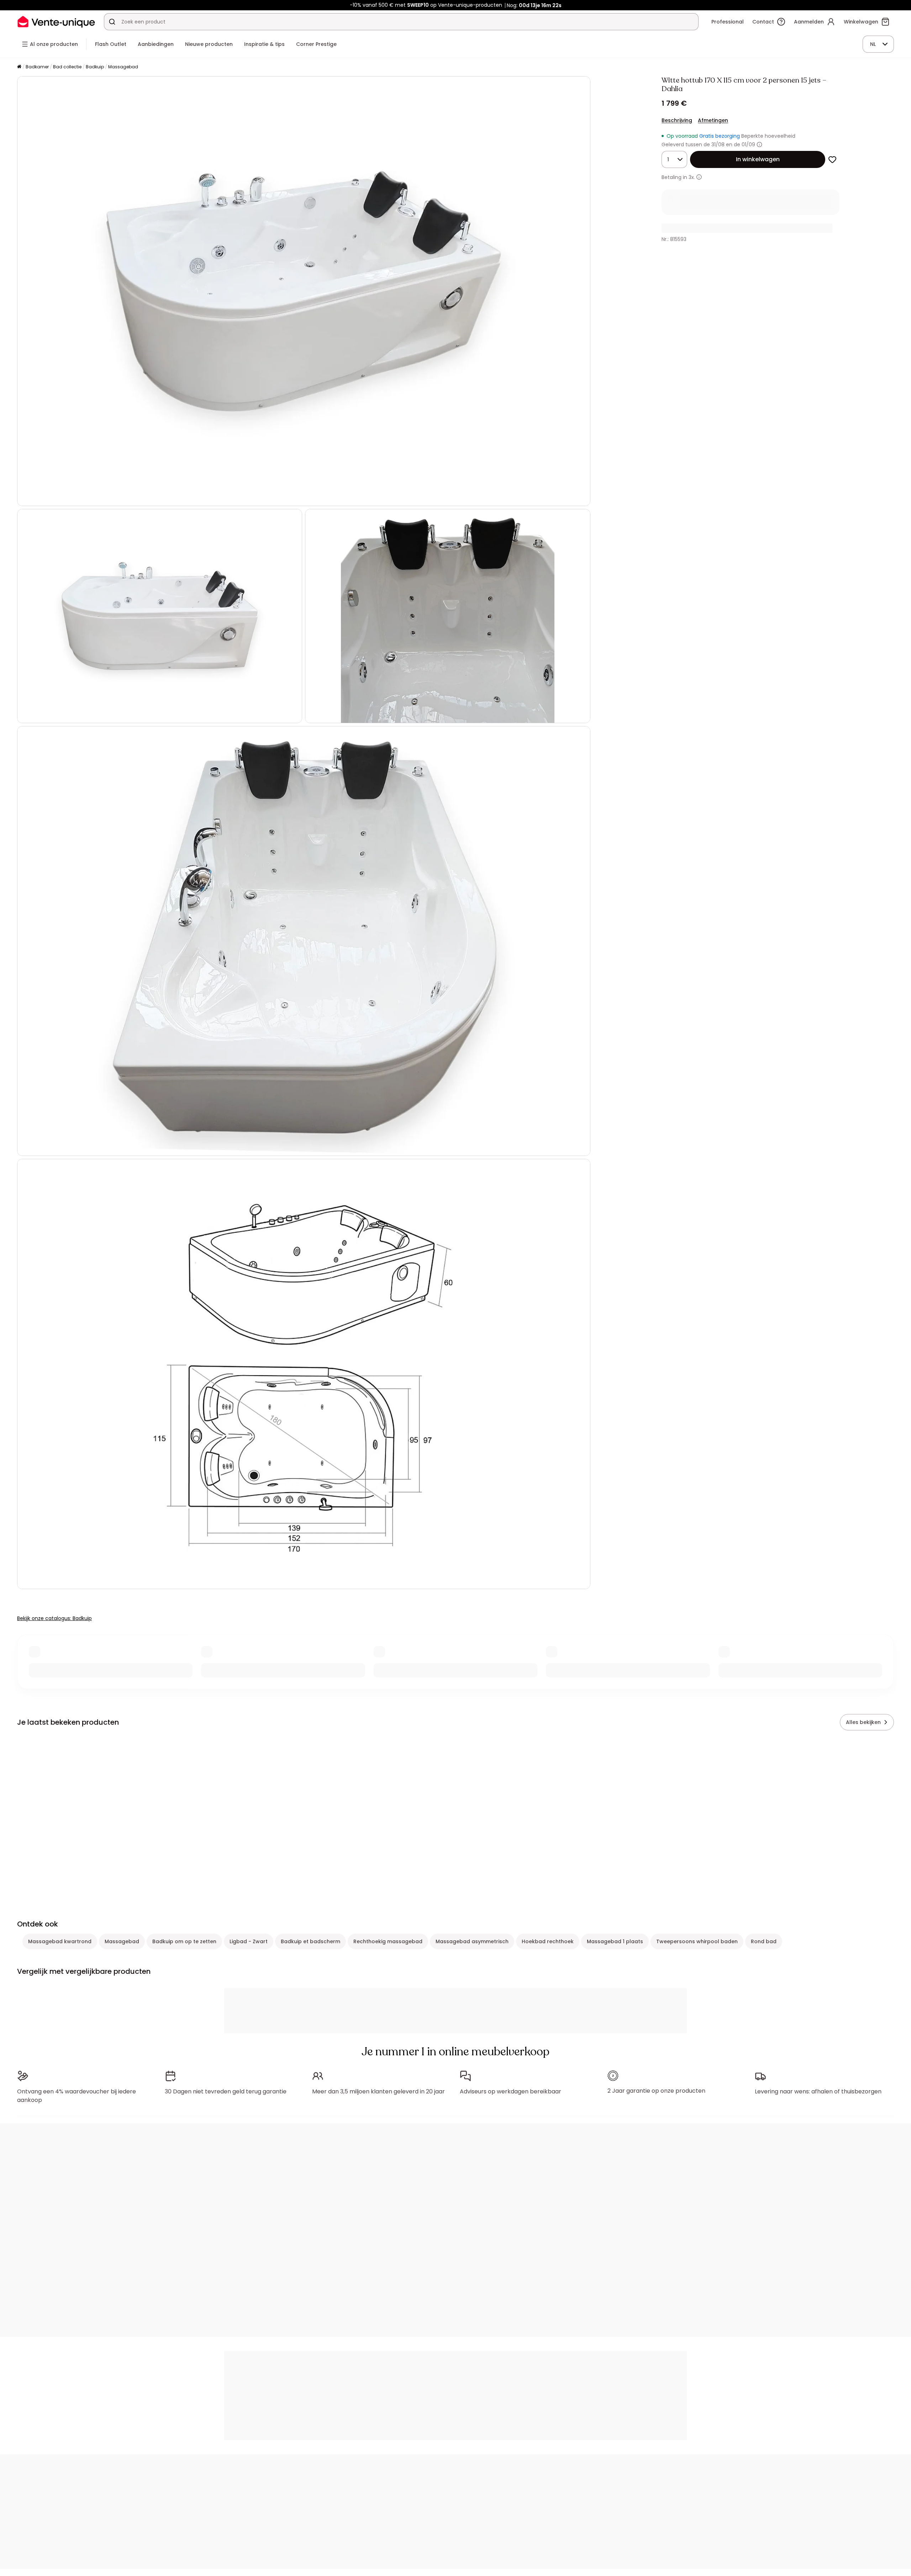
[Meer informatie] (759, 144)
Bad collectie (67, 67)
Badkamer (37, 67)
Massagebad (123, 67)
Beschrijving (677, 120)
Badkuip (95, 67)
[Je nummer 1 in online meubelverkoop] (56, 22)
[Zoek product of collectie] (112, 22)
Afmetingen (713, 120)
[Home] (19, 67)
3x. (692, 177)
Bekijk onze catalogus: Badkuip (54, 1618)
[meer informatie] (699, 177)
